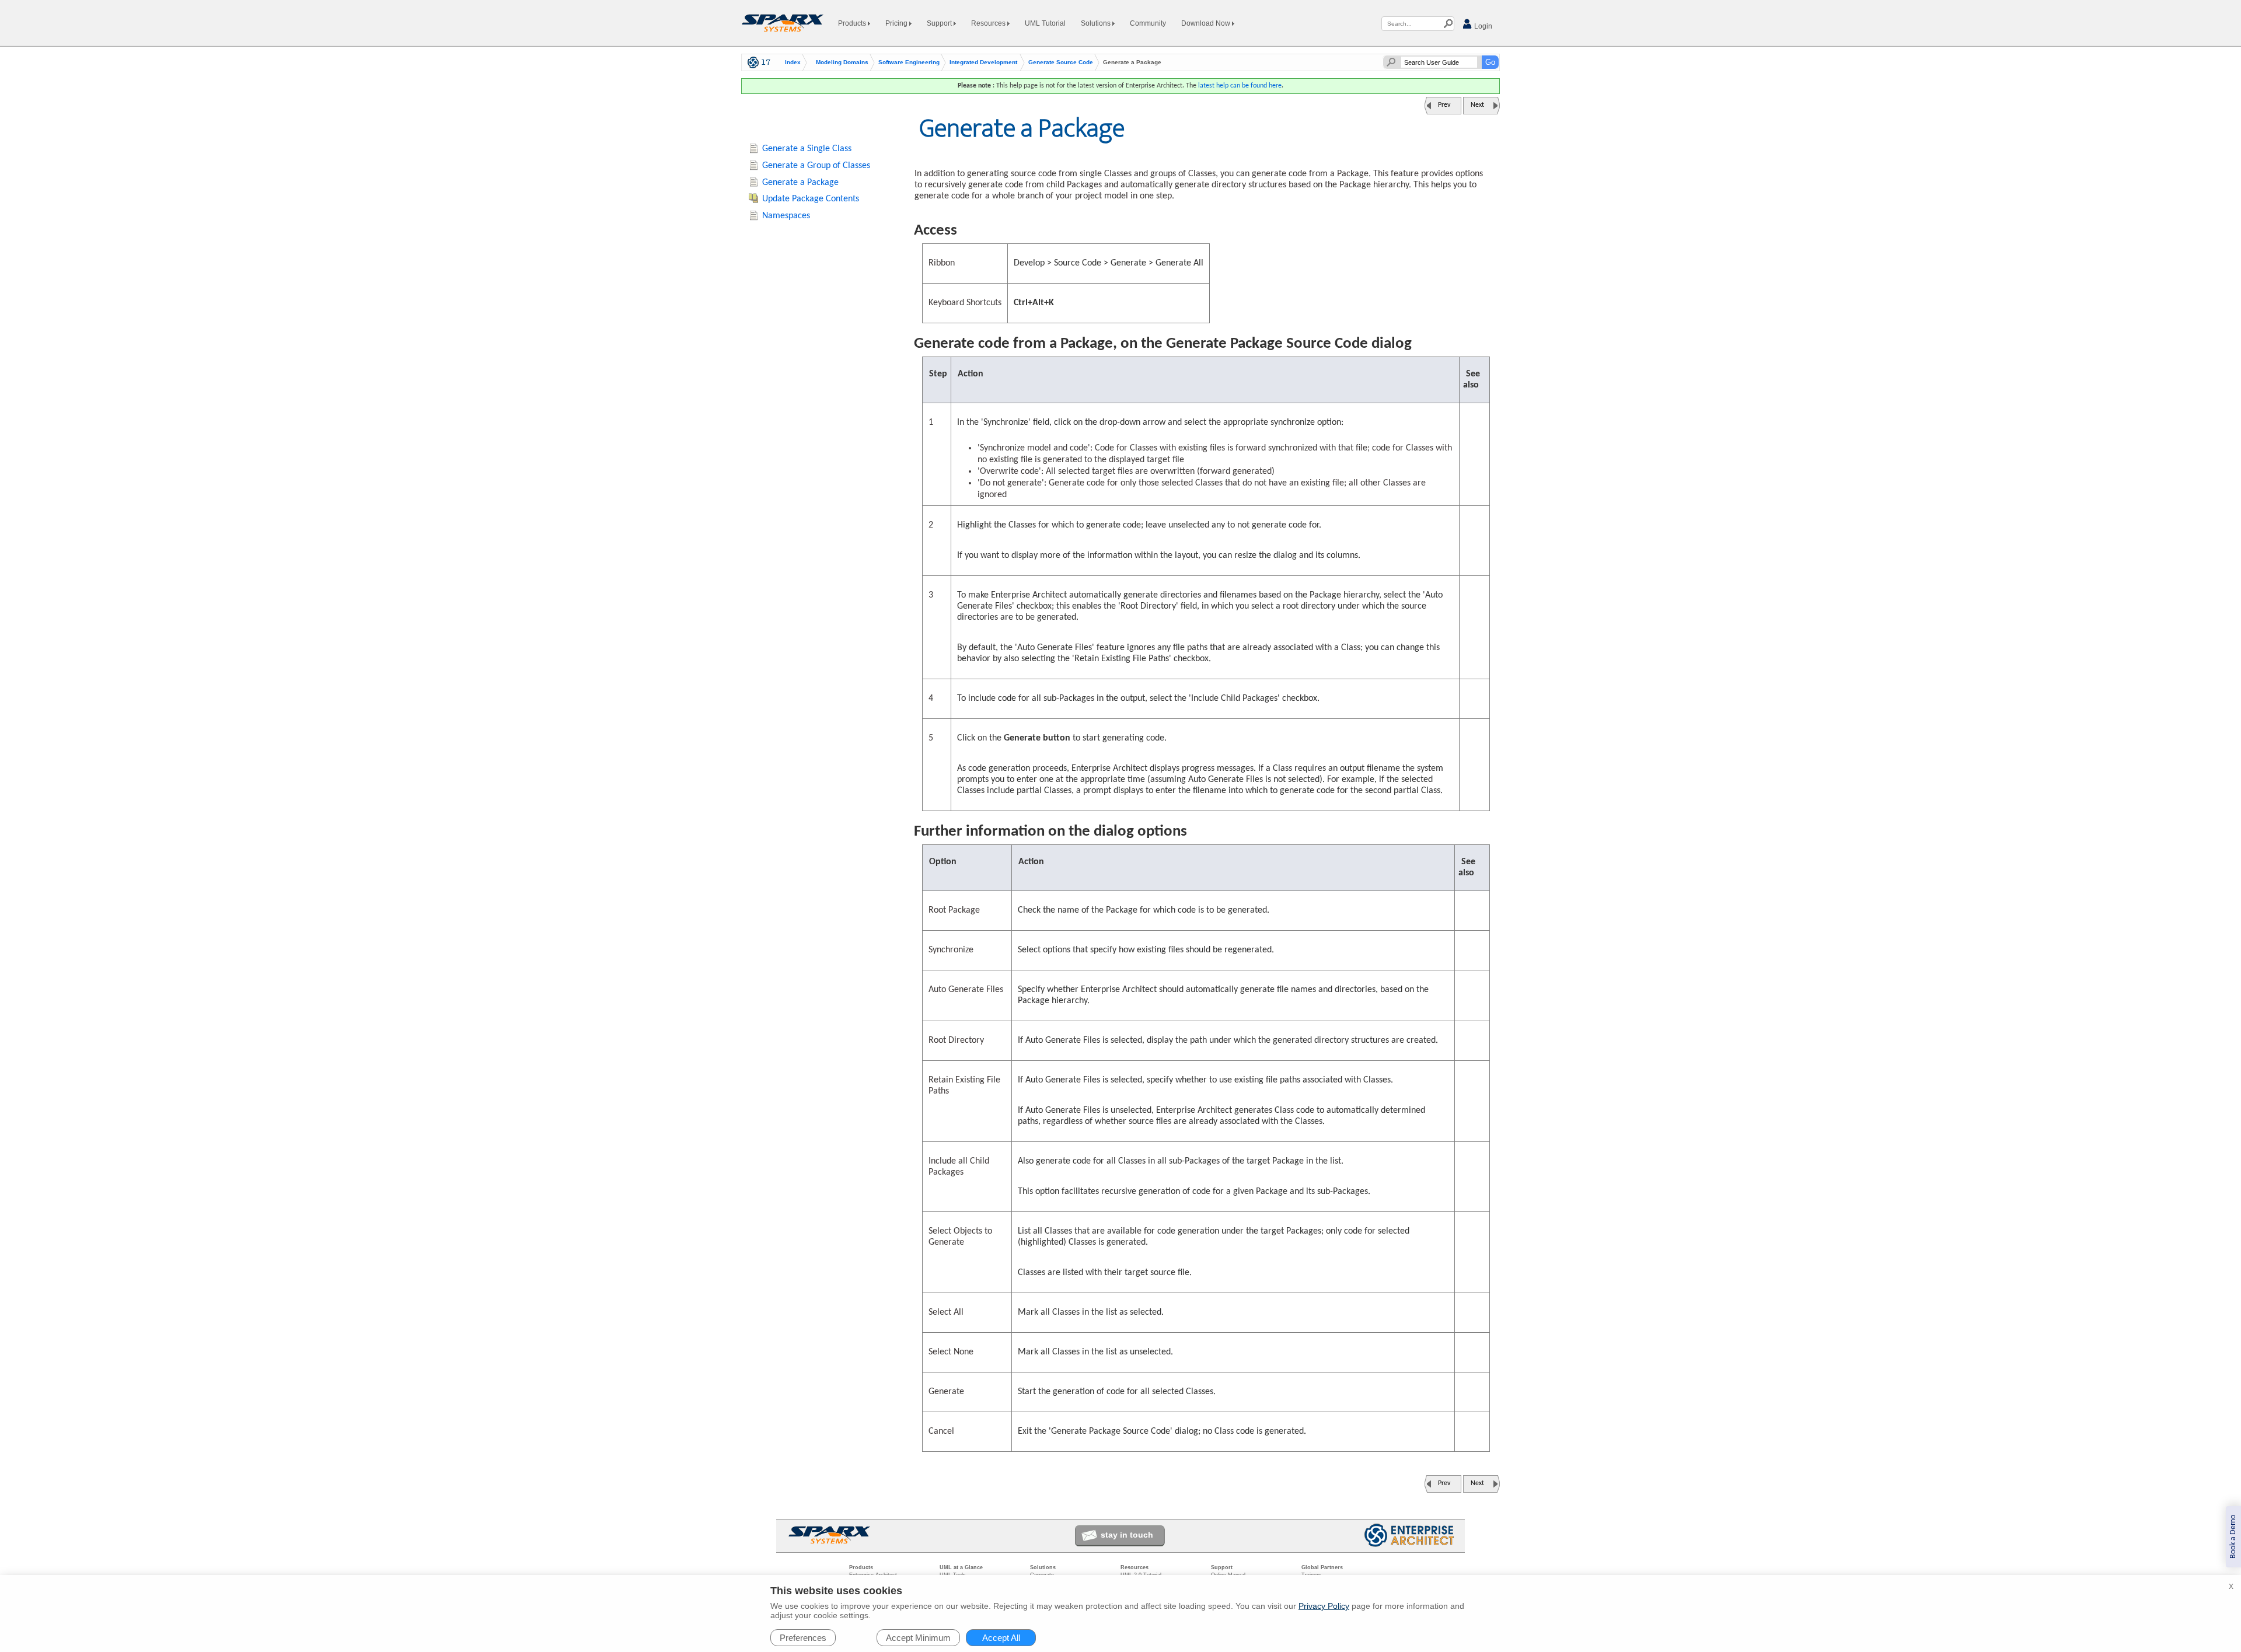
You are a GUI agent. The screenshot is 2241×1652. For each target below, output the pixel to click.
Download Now (1207, 23)
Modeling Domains (842, 62)
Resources (989, 23)
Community (1148, 23)
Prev (1444, 105)
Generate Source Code (1061, 62)
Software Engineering (909, 62)
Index (793, 62)
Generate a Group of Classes (816, 166)
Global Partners (1322, 1567)
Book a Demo (2233, 1537)
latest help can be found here (1240, 86)
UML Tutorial (1045, 23)
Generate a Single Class (807, 149)
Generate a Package (800, 183)
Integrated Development (983, 62)
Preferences (803, 1638)
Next (1477, 105)
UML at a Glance (961, 1567)
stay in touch (1127, 1535)
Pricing (897, 23)
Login (1482, 26)
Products (853, 23)
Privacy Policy (1324, 1606)
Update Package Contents (811, 199)
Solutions (1097, 23)
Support (940, 23)
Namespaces (786, 216)
